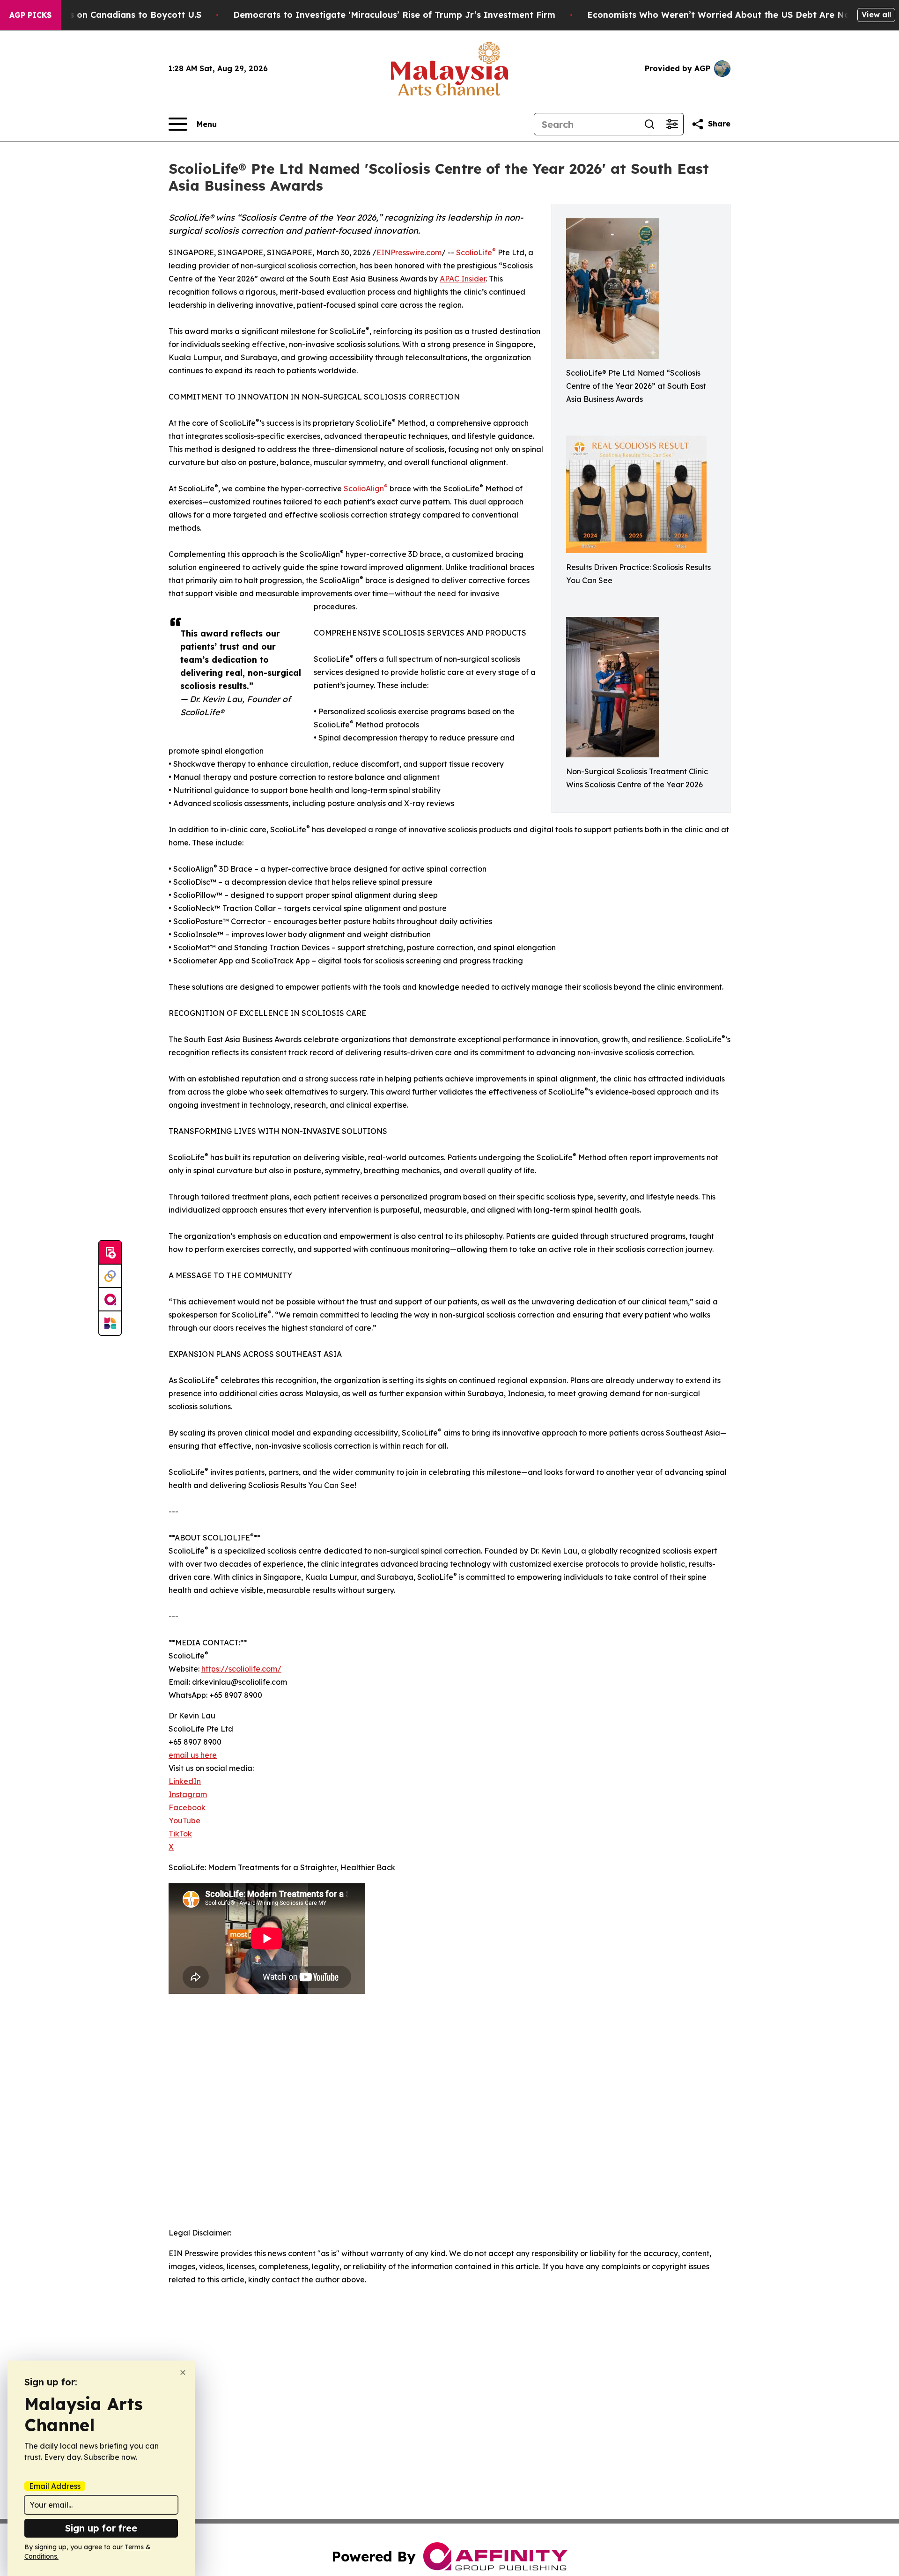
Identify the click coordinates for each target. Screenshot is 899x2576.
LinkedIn (185, 1781)
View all (876, 15)
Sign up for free (101, 2528)
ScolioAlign (366, 489)
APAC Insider (463, 279)
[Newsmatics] (110, 1323)
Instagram (188, 1794)
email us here (193, 1755)
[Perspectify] (110, 1276)
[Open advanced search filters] (672, 124)
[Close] (183, 2372)
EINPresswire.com (409, 252)
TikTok (180, 1834)
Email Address (55, 2486)
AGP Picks (30, 15)
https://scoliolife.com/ (241, 1669)
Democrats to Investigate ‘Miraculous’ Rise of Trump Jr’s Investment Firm (394, 15)
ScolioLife (476, 252)
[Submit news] (110, 1253)
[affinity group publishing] (110, 1300)
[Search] (649, 124)
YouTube (184, 1821)
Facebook (187, 1807)
